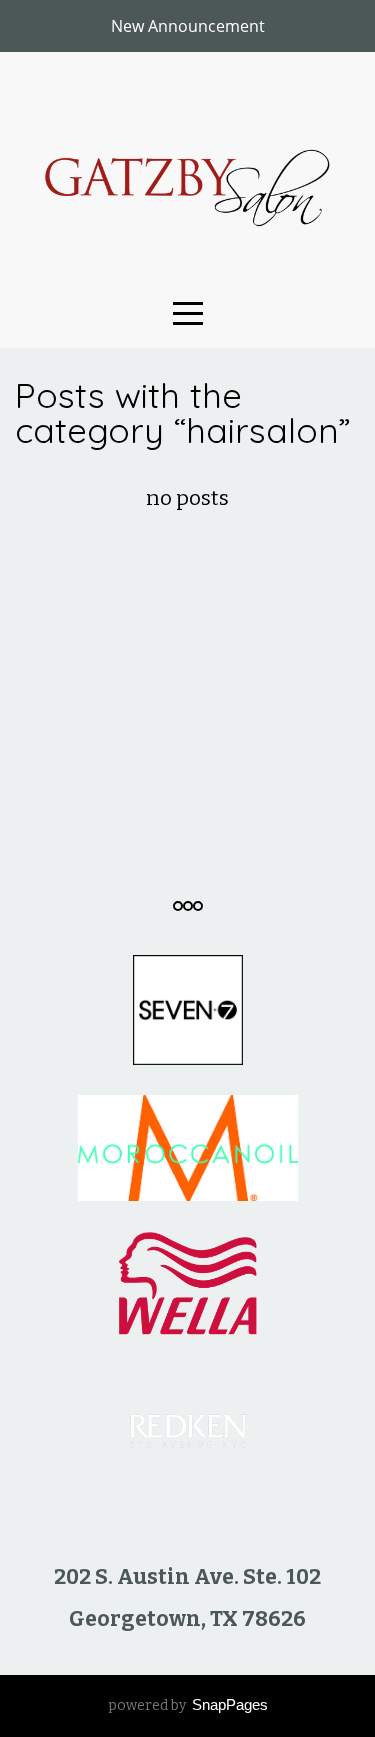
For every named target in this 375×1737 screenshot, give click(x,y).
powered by (188, 1705)
